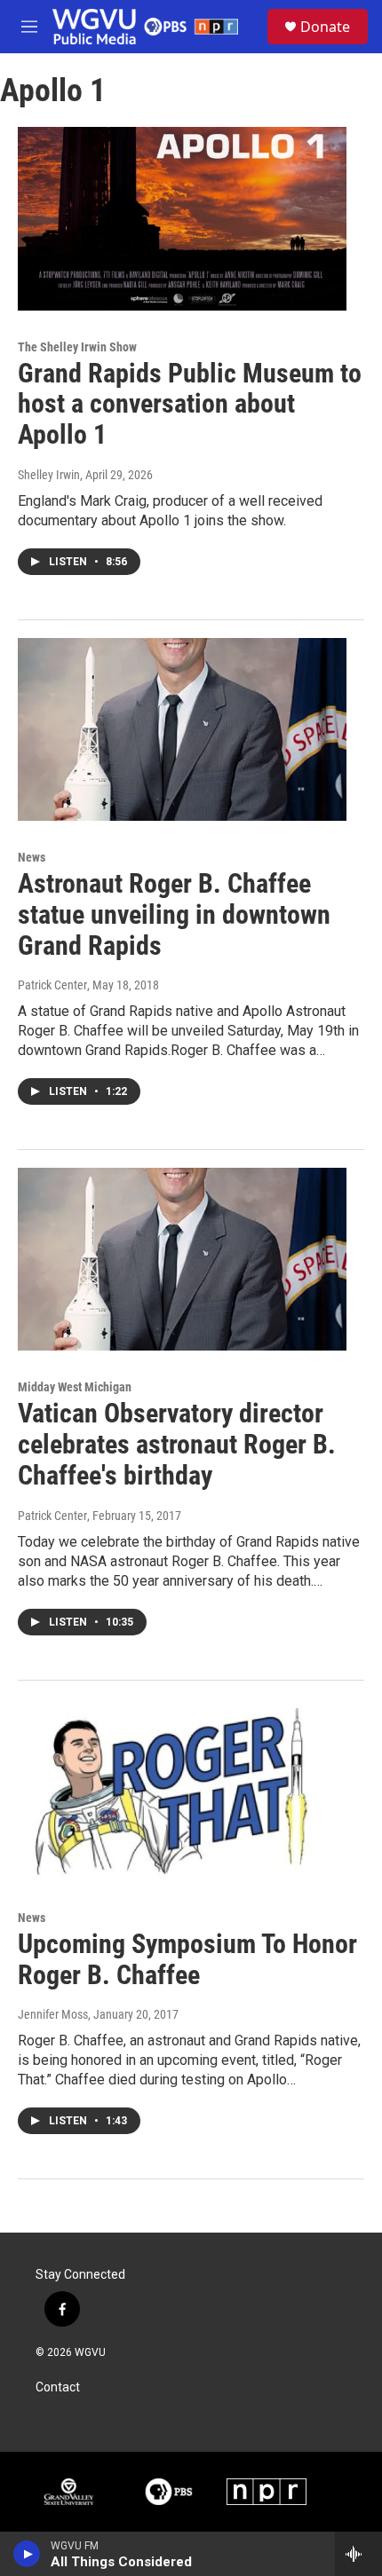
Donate (325, 27)
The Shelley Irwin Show (77, 347)
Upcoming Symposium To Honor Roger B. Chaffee (187, 1959)
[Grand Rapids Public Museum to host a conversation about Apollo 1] (182, 218)
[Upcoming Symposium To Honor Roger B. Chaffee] (182, 1790)
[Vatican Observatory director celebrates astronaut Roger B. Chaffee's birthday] (182, 1259)
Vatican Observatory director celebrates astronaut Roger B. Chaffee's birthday (177, 1444)
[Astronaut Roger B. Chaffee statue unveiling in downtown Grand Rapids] (182, 729)
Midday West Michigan (75, 1387)
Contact (58, 2387)
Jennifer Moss (53, 2014)
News (32, 857)
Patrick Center (52, 985)
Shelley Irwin (49, 475)
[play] (27, 2554)
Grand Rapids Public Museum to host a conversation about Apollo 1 (190, 404)
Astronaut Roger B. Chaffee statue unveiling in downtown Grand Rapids (174, 914)
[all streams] (358, 2554)
